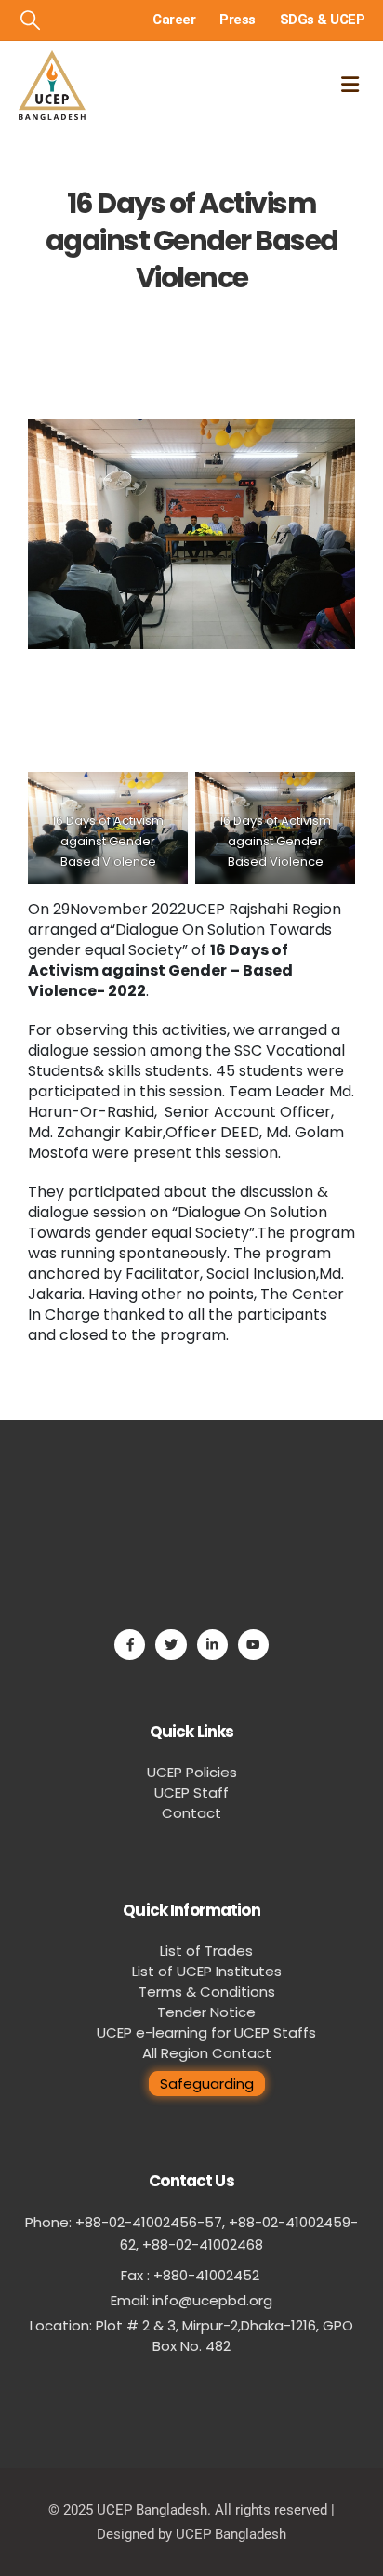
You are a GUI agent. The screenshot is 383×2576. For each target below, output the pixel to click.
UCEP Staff (191, 1793)
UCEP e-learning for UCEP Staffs (206, 2032)
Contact (191, 1813)
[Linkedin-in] (212, 1645)
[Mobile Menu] (350, 85)
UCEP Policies (192, 1772)
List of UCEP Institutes (207, 1971)
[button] (30, 20)
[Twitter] (171, 1645)
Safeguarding (207, 2084)
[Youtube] (253, 1645)
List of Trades (206, 1951)
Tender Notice (206, 2012)
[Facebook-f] (130, 1645)
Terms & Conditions (207, 1992)
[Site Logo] (52, 85)
